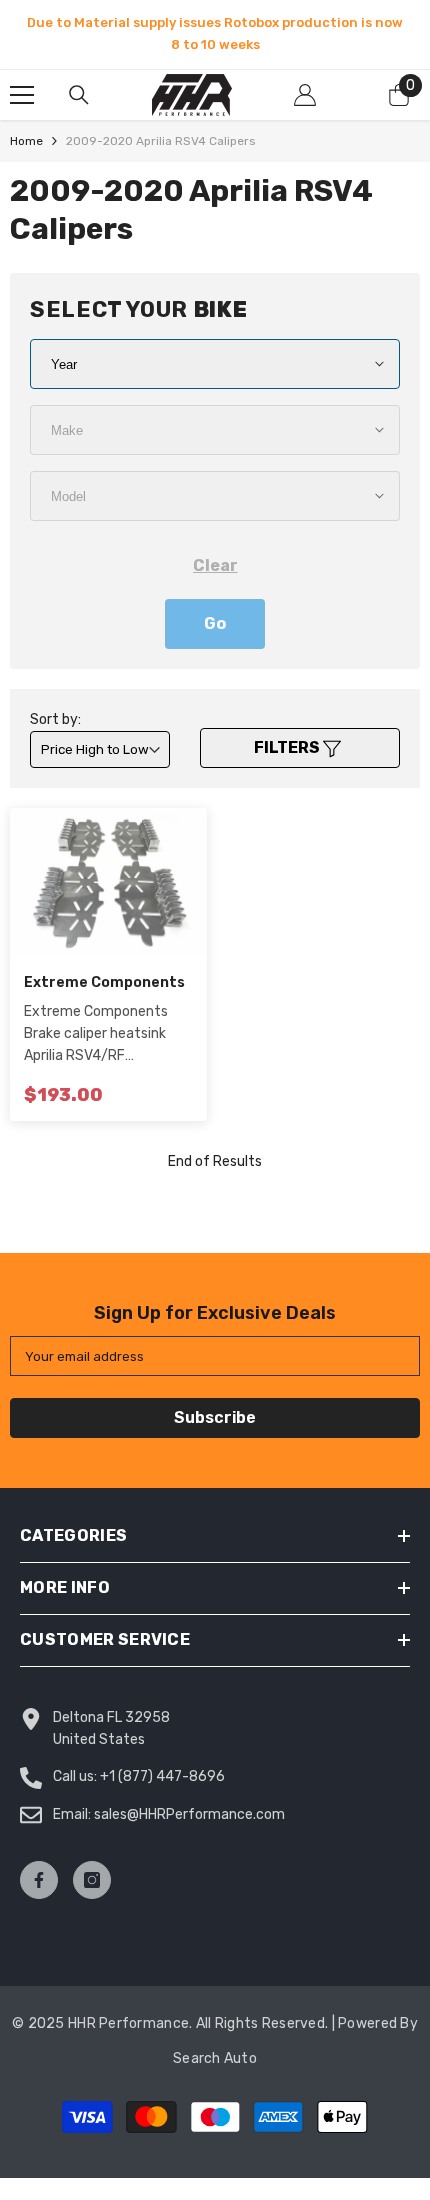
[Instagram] (92, 1880)
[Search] (79, 95)
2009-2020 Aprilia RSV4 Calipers (161, 141)
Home (26, 141)
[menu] (22, 95)
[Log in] (305, 95)
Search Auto (215, 2058)
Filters (288, 747)
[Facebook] (39, 1880)
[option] (215, 34)
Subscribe (215, 1417)
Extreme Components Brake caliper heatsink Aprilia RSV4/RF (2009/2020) (96, 1035)
